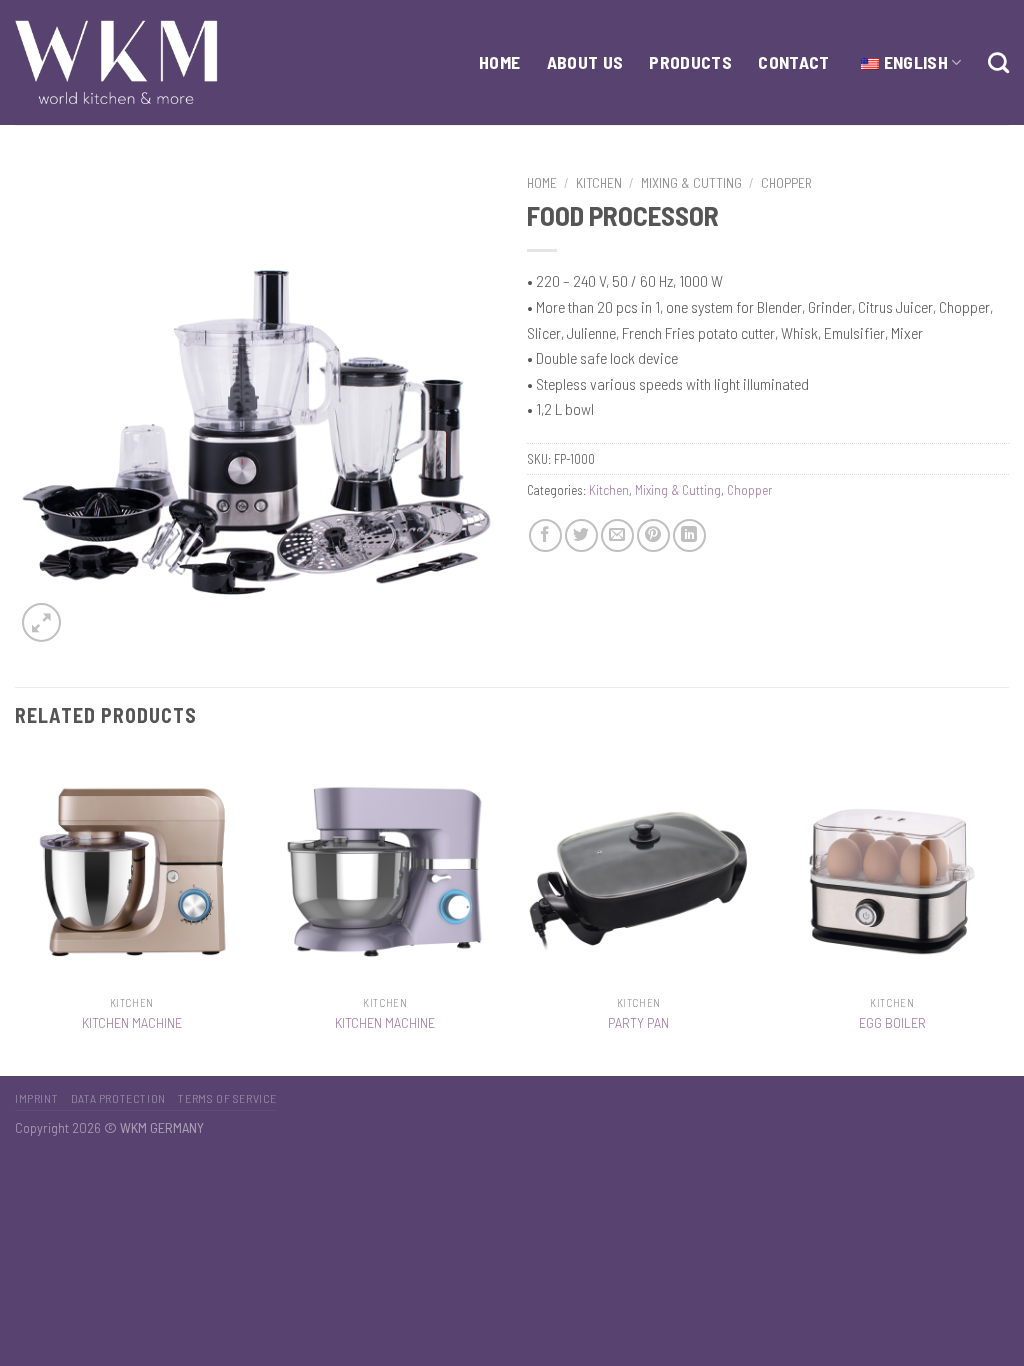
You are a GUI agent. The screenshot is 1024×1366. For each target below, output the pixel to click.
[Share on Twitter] (581, 535)
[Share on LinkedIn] (689, 535)
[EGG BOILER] (892, 869)
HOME (499, 62)
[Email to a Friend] (617, 535)
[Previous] (16, 912)
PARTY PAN (638, 1022)
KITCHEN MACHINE (132, 1022)
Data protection (118, 1098)
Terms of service (227, 1098)
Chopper (786, 182)
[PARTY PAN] (639, 869)
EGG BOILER (892, 1022)
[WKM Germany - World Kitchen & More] (116, 62)
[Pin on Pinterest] (653, 535)
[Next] (1008, 912)
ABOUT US (585, 62)
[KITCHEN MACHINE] (132, 869)
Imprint (36, 1098)
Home (542, 182)
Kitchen (599, 182)
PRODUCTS (690, 62)
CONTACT (793, 62)
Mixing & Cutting (691, 182)
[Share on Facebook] (545, 535)
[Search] (998, 62)
